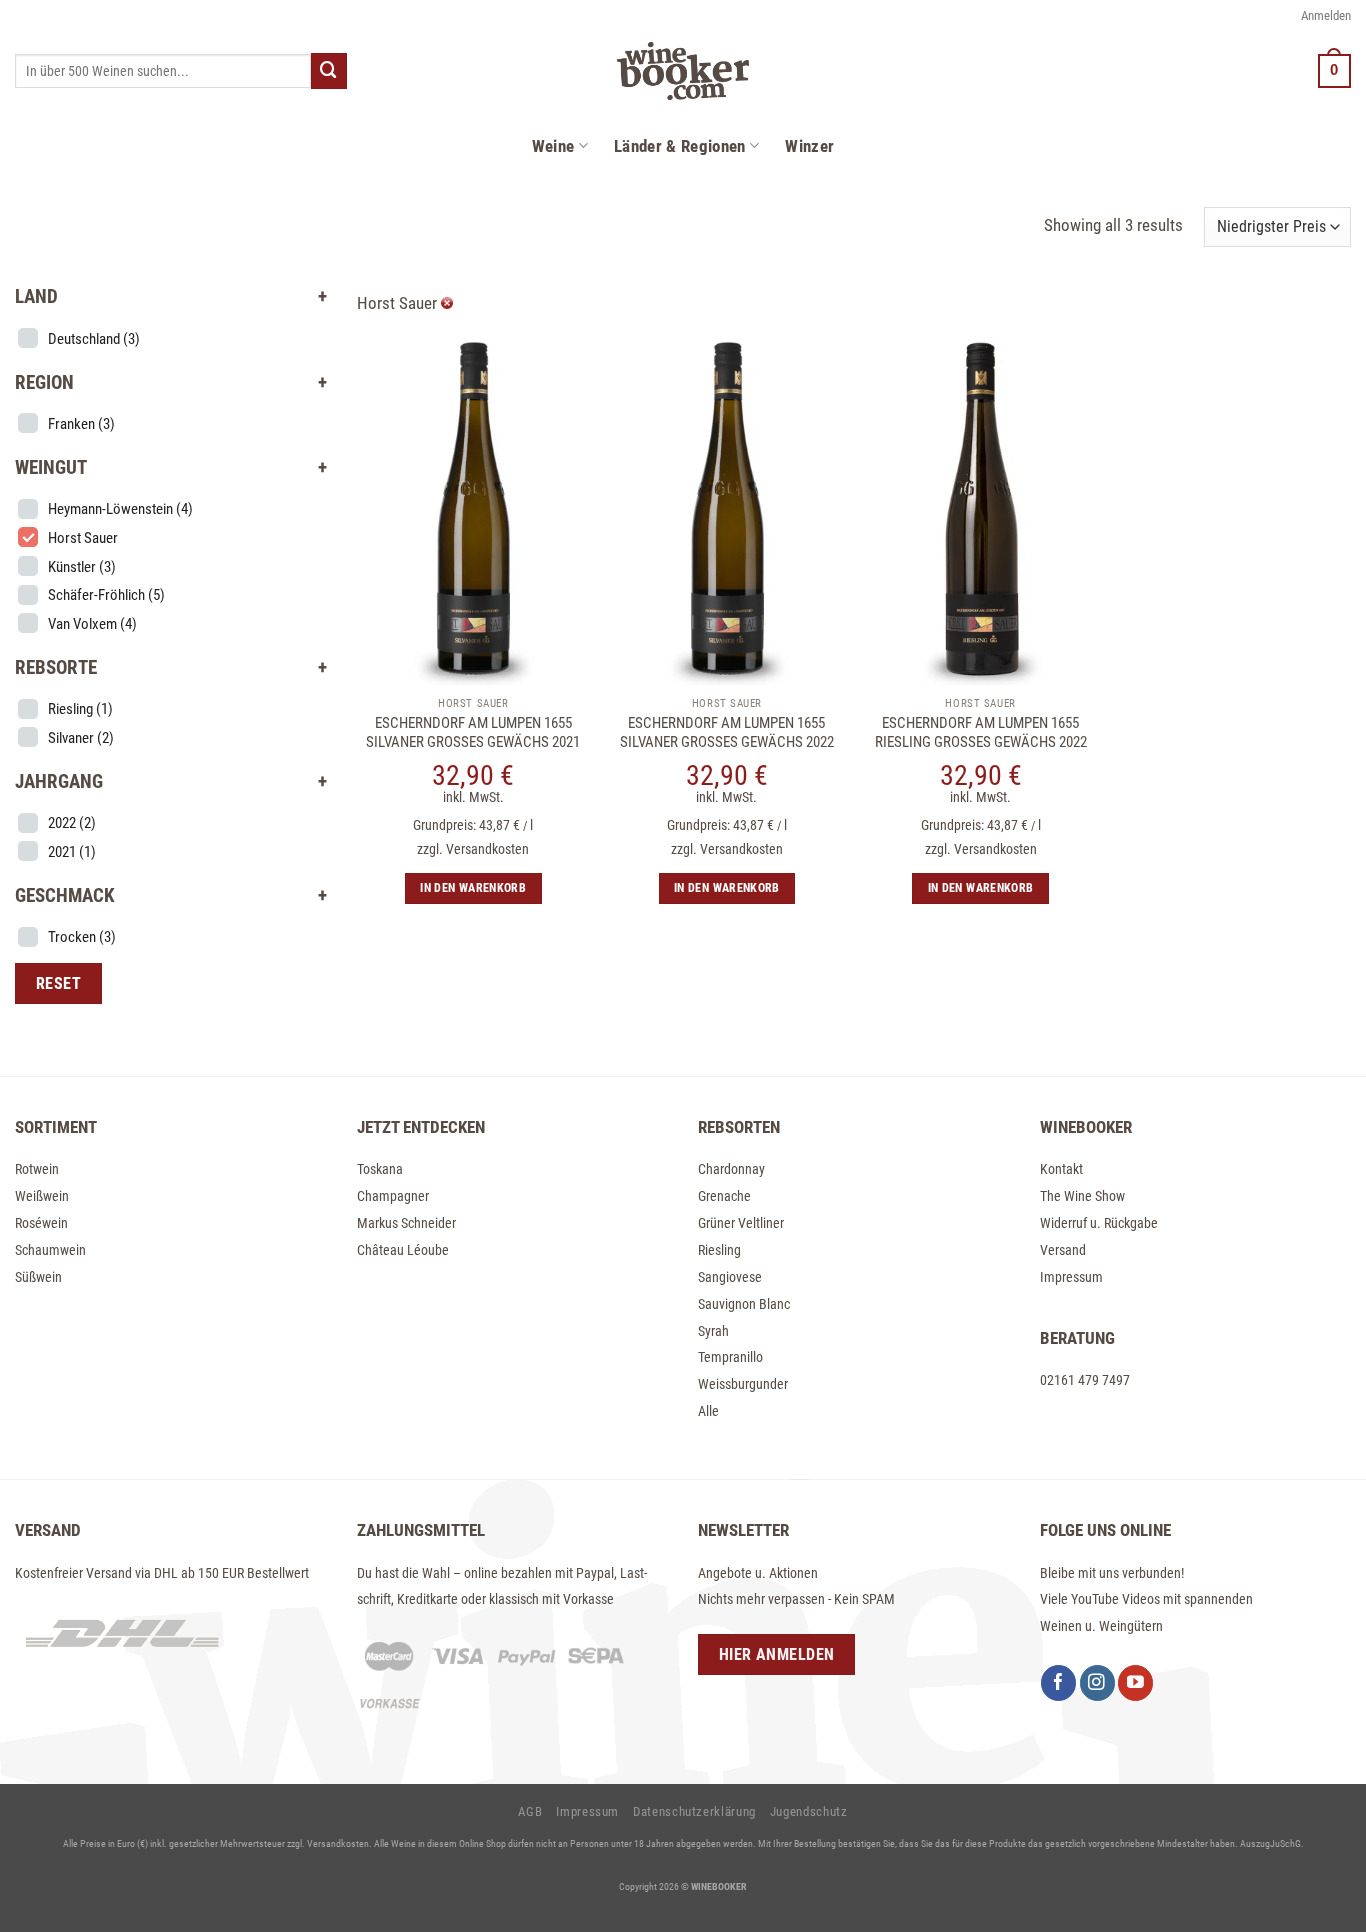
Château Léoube (403, 1250)
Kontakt (1061, 1169)
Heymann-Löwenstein (120, 509)
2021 (72, 852)
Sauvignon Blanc (744, 1304)
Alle (708, 1411)
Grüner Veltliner (741, 1223)
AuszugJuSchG (1270, 1843)
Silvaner (81, 738)
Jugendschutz (809, 1811)
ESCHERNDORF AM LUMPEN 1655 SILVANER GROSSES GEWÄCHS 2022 (727, 733)
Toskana (380, 1169)
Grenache (724, 1196)
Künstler (82, 567)
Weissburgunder (743, 1384)
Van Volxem (92, 624)
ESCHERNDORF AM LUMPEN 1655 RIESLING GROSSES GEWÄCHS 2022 (981, 733)
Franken (81, 424)
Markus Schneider (406, 1223)
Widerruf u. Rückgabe (1099, 1223)
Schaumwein (50, 1250)
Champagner (393, 1196)
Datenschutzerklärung (694, 1811)
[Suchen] (329, 70)
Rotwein (37, 1169)
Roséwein (41, 1223)
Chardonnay (731, 1169)
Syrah (713, 1331)
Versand (1063, 1250)
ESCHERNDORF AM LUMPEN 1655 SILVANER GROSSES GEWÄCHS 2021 (473, 733)
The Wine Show (1082, 1196)
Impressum (1071, 1277)
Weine (553, 146)
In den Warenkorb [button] (473, 888)
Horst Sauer (83, 538)
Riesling (80, 709)
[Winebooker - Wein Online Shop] (683, 71)
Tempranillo (730, 1357)
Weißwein (42, 1196)
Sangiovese (730, 1277)
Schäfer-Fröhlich (106, 595)
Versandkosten (487, 849)
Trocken (82, 937)
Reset (58, 983)
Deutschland (94, 339)
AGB (530, 1811)
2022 (72, 823)
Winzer (809, 146)
